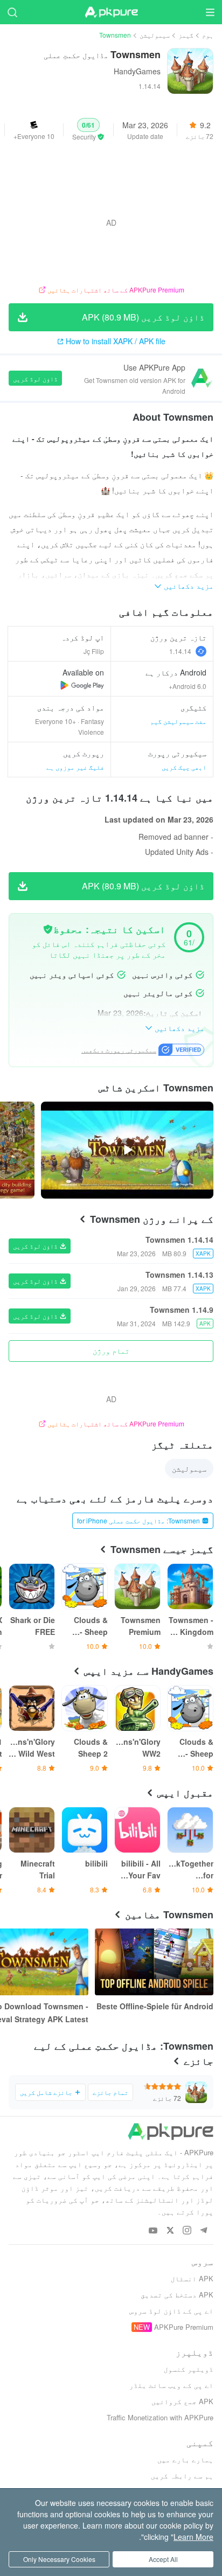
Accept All (163, 2559)
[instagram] (187, 2231)
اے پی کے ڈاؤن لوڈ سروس (171, 2311)
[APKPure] (111, 12)
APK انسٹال (192, 2278)
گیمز (186, 35)
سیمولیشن (155, 35)
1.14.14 (180, 651)
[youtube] (153, 2231)
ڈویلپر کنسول (189, 2369)
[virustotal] (48, 929)
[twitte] (170, 2231)
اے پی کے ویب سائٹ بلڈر (171, 2385)
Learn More (193, 2537)
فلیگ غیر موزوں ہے (75, 767)
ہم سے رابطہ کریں (182, 2476)
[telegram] (203, 2231)
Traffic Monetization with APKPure (160, 2417)
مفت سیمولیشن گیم (178, 721)
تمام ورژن (111, 1350)
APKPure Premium (184, 2327)
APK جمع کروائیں (182, 2401)
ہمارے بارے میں (185, 2459)
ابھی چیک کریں (184, 767)
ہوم (208, 35)
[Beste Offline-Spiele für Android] (154, 1962)
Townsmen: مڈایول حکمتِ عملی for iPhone (138, 1520)
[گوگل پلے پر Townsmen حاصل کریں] (82, 685)
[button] (88, 130)
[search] (12, 12)
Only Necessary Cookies (59, 2559)
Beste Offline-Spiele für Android (155, 2006)
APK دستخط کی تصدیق (177, 2295)
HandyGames (137, 71)
